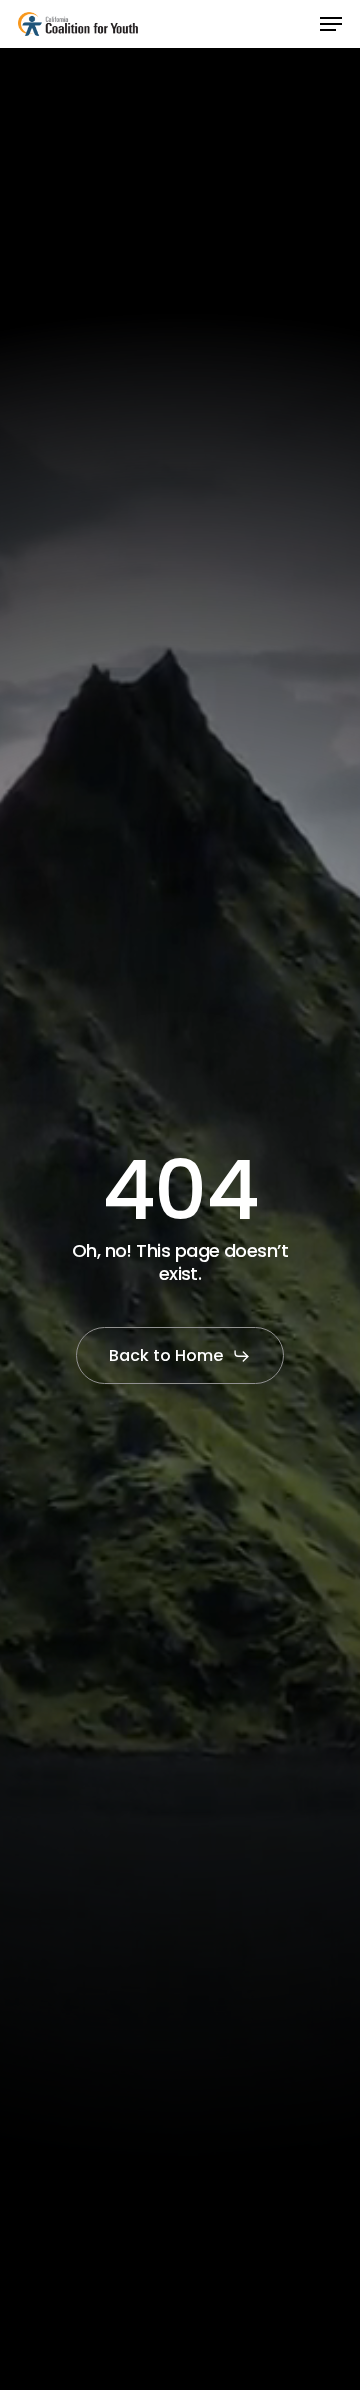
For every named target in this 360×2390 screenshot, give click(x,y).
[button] (331, 24)
